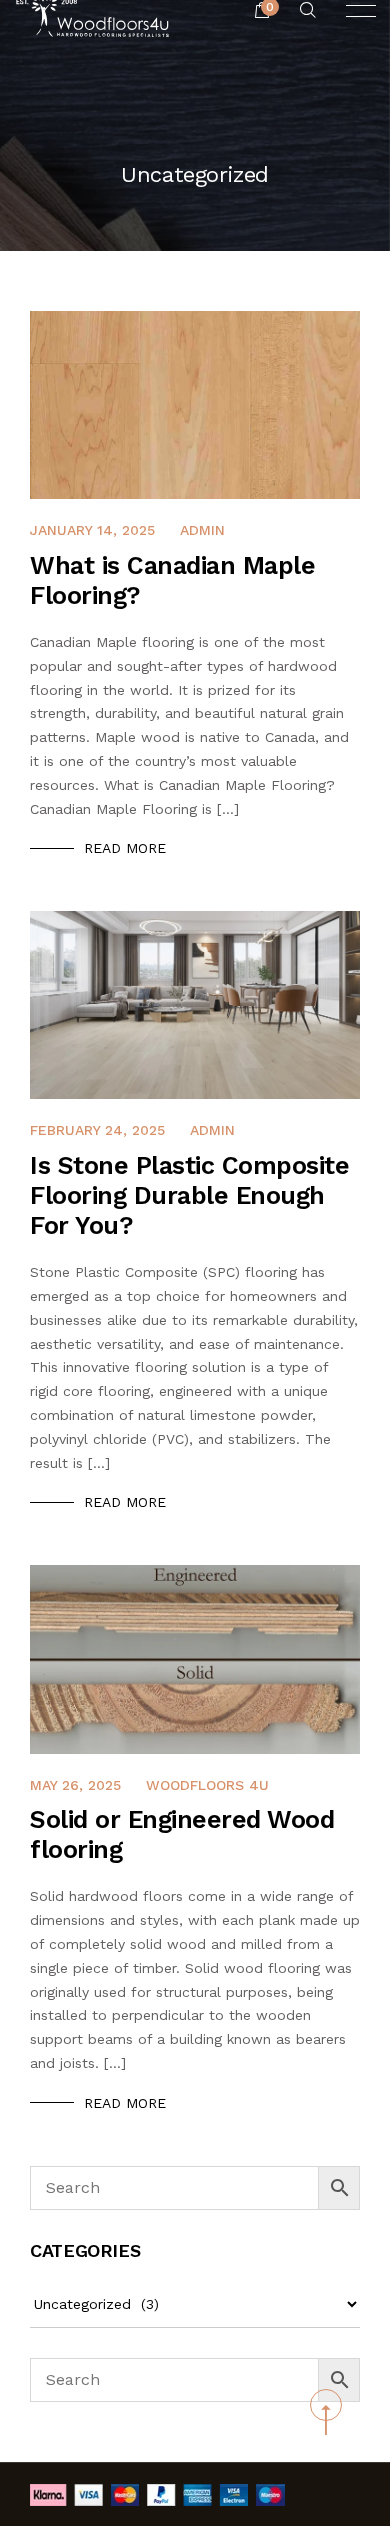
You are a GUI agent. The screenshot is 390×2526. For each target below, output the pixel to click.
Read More (125, 848)
